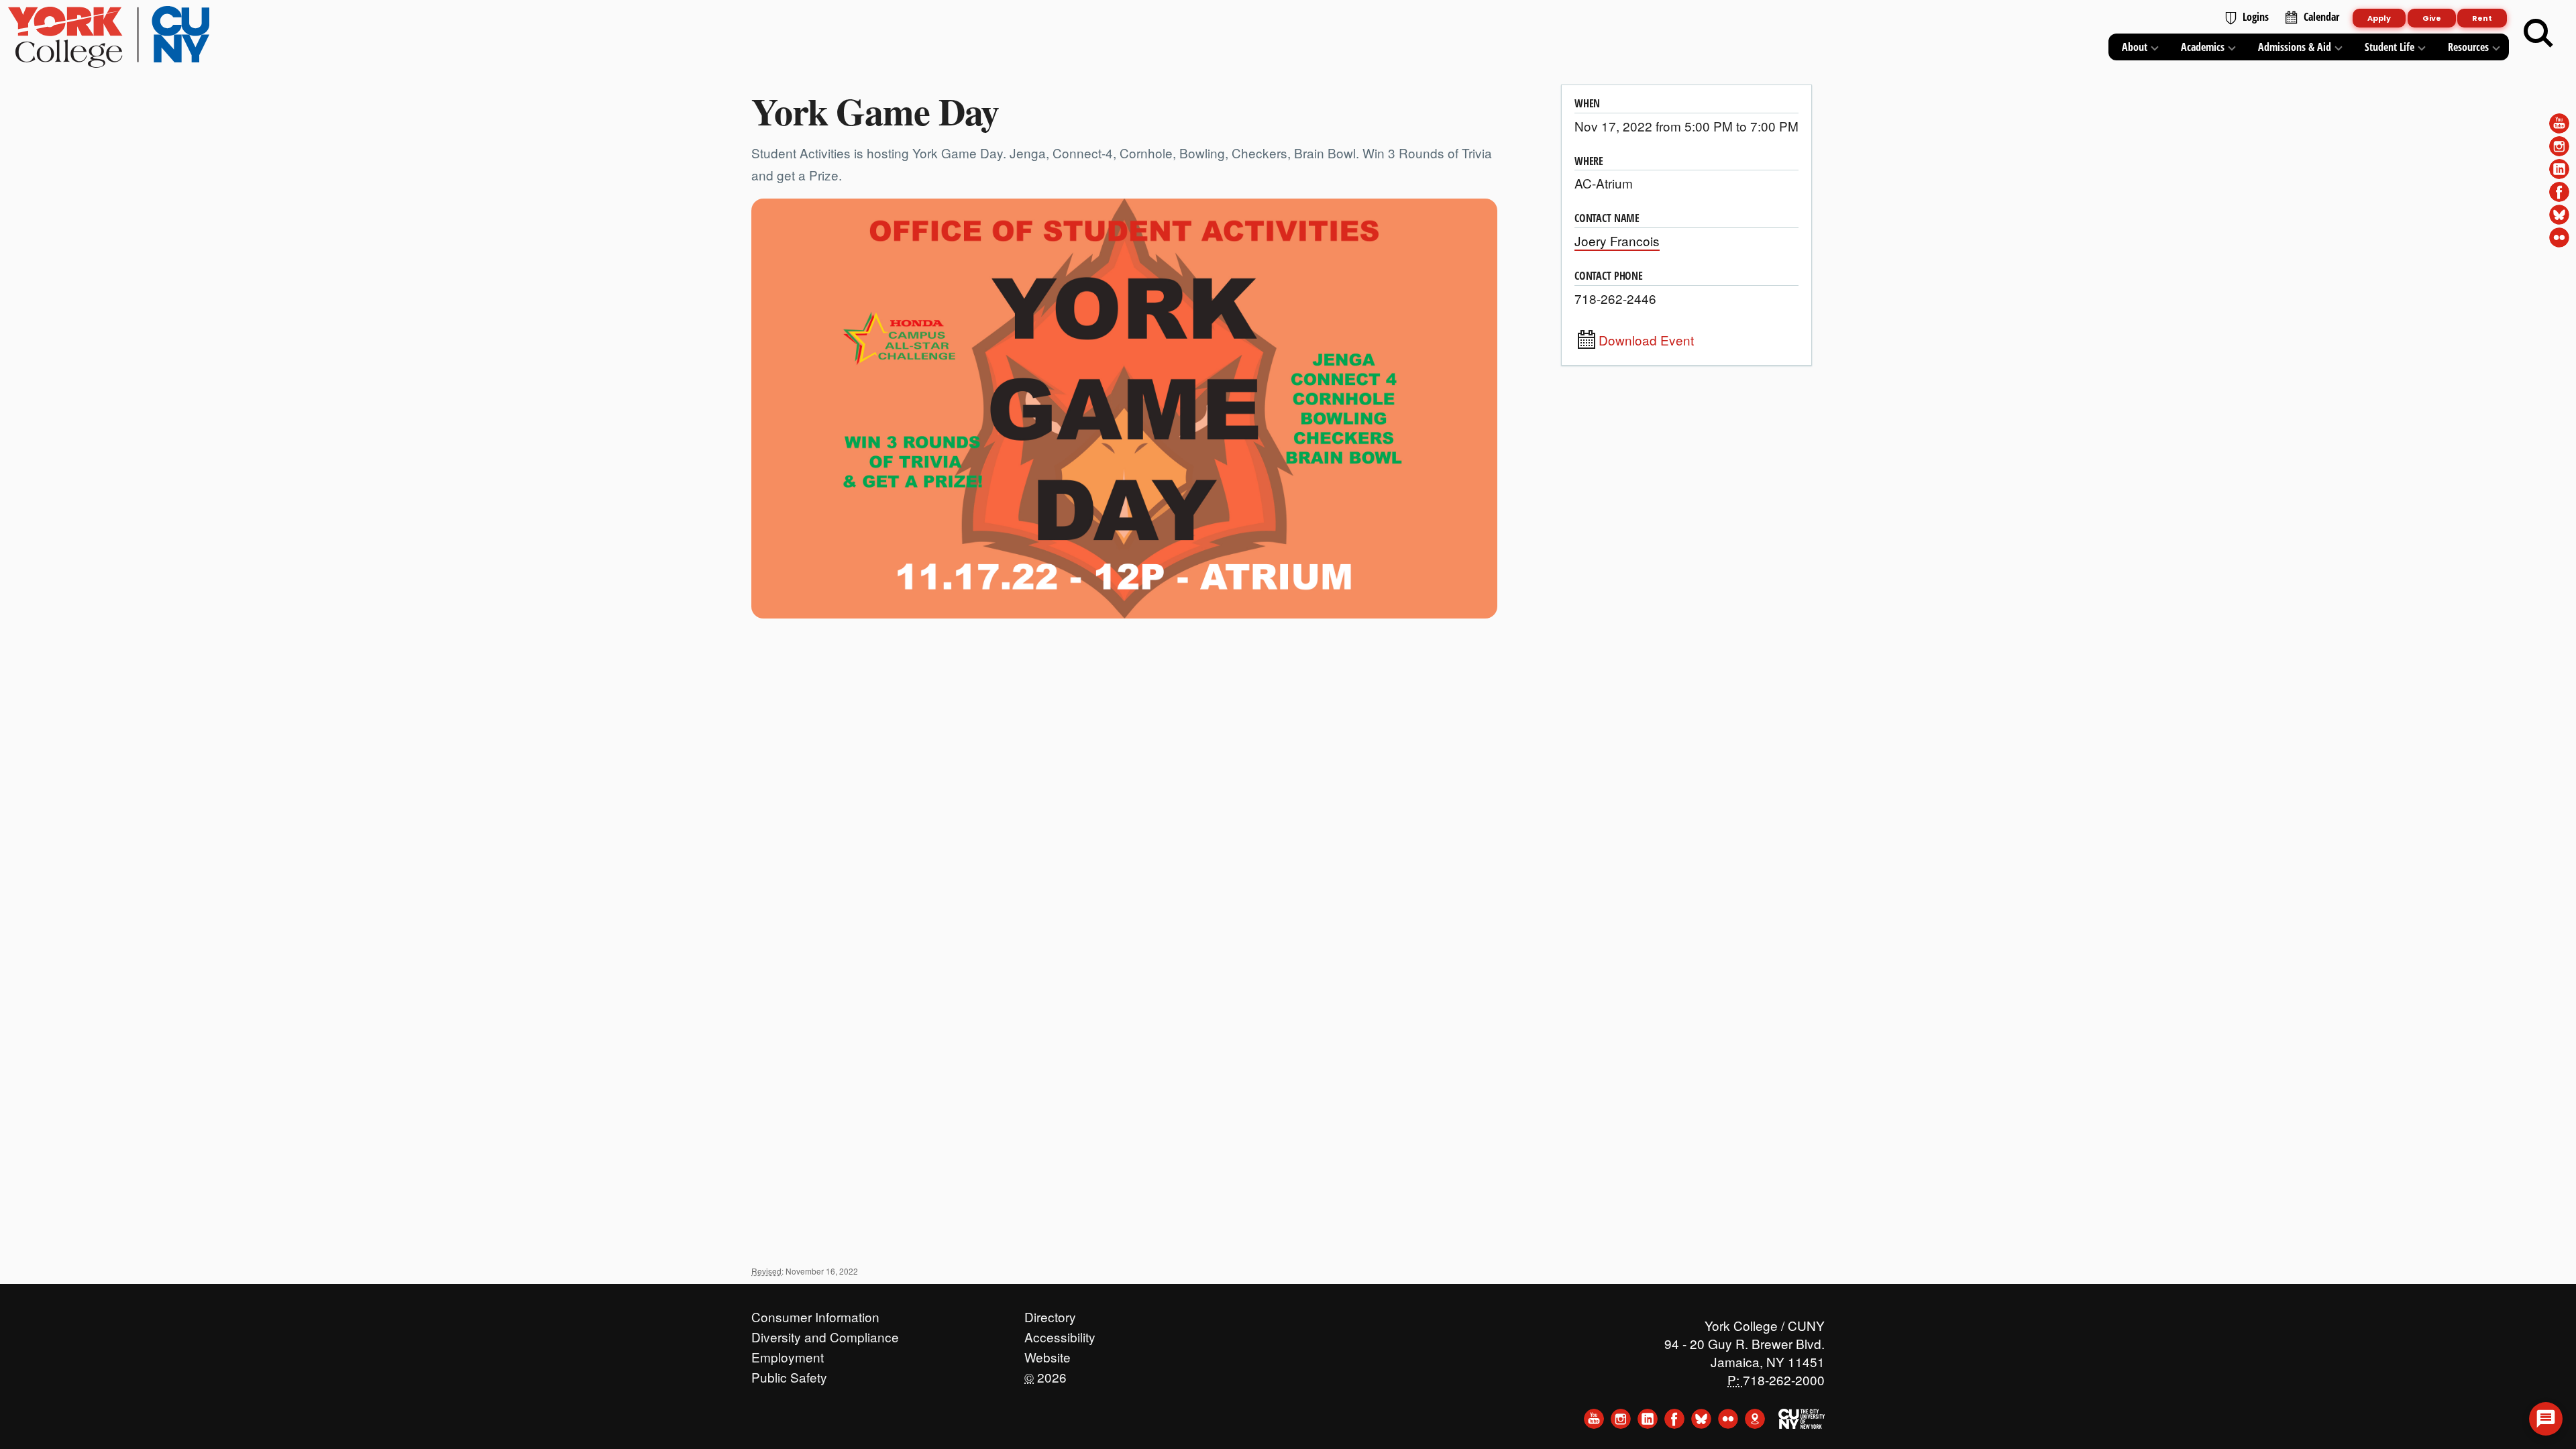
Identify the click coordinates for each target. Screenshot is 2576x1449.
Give (2432, 18)
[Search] (2538, 34)
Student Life (2390, 47)
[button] (2546, 1419)
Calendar (2321, 17)
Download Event (1646, 340)
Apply (2379, 18)
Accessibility (1060, 1334)
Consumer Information (815, 1313)
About (2135, 47)
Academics (2203, 47)
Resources (2468, 47)
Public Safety (789, 1374)
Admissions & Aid (2295, 47)
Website (1048, 1354)
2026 (1045, 1374)
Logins (2256, 17)
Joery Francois (1617, 240)
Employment (788, 1354)
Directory (1050, 1313)
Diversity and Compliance (825, 1334)
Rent (2482, 18)
